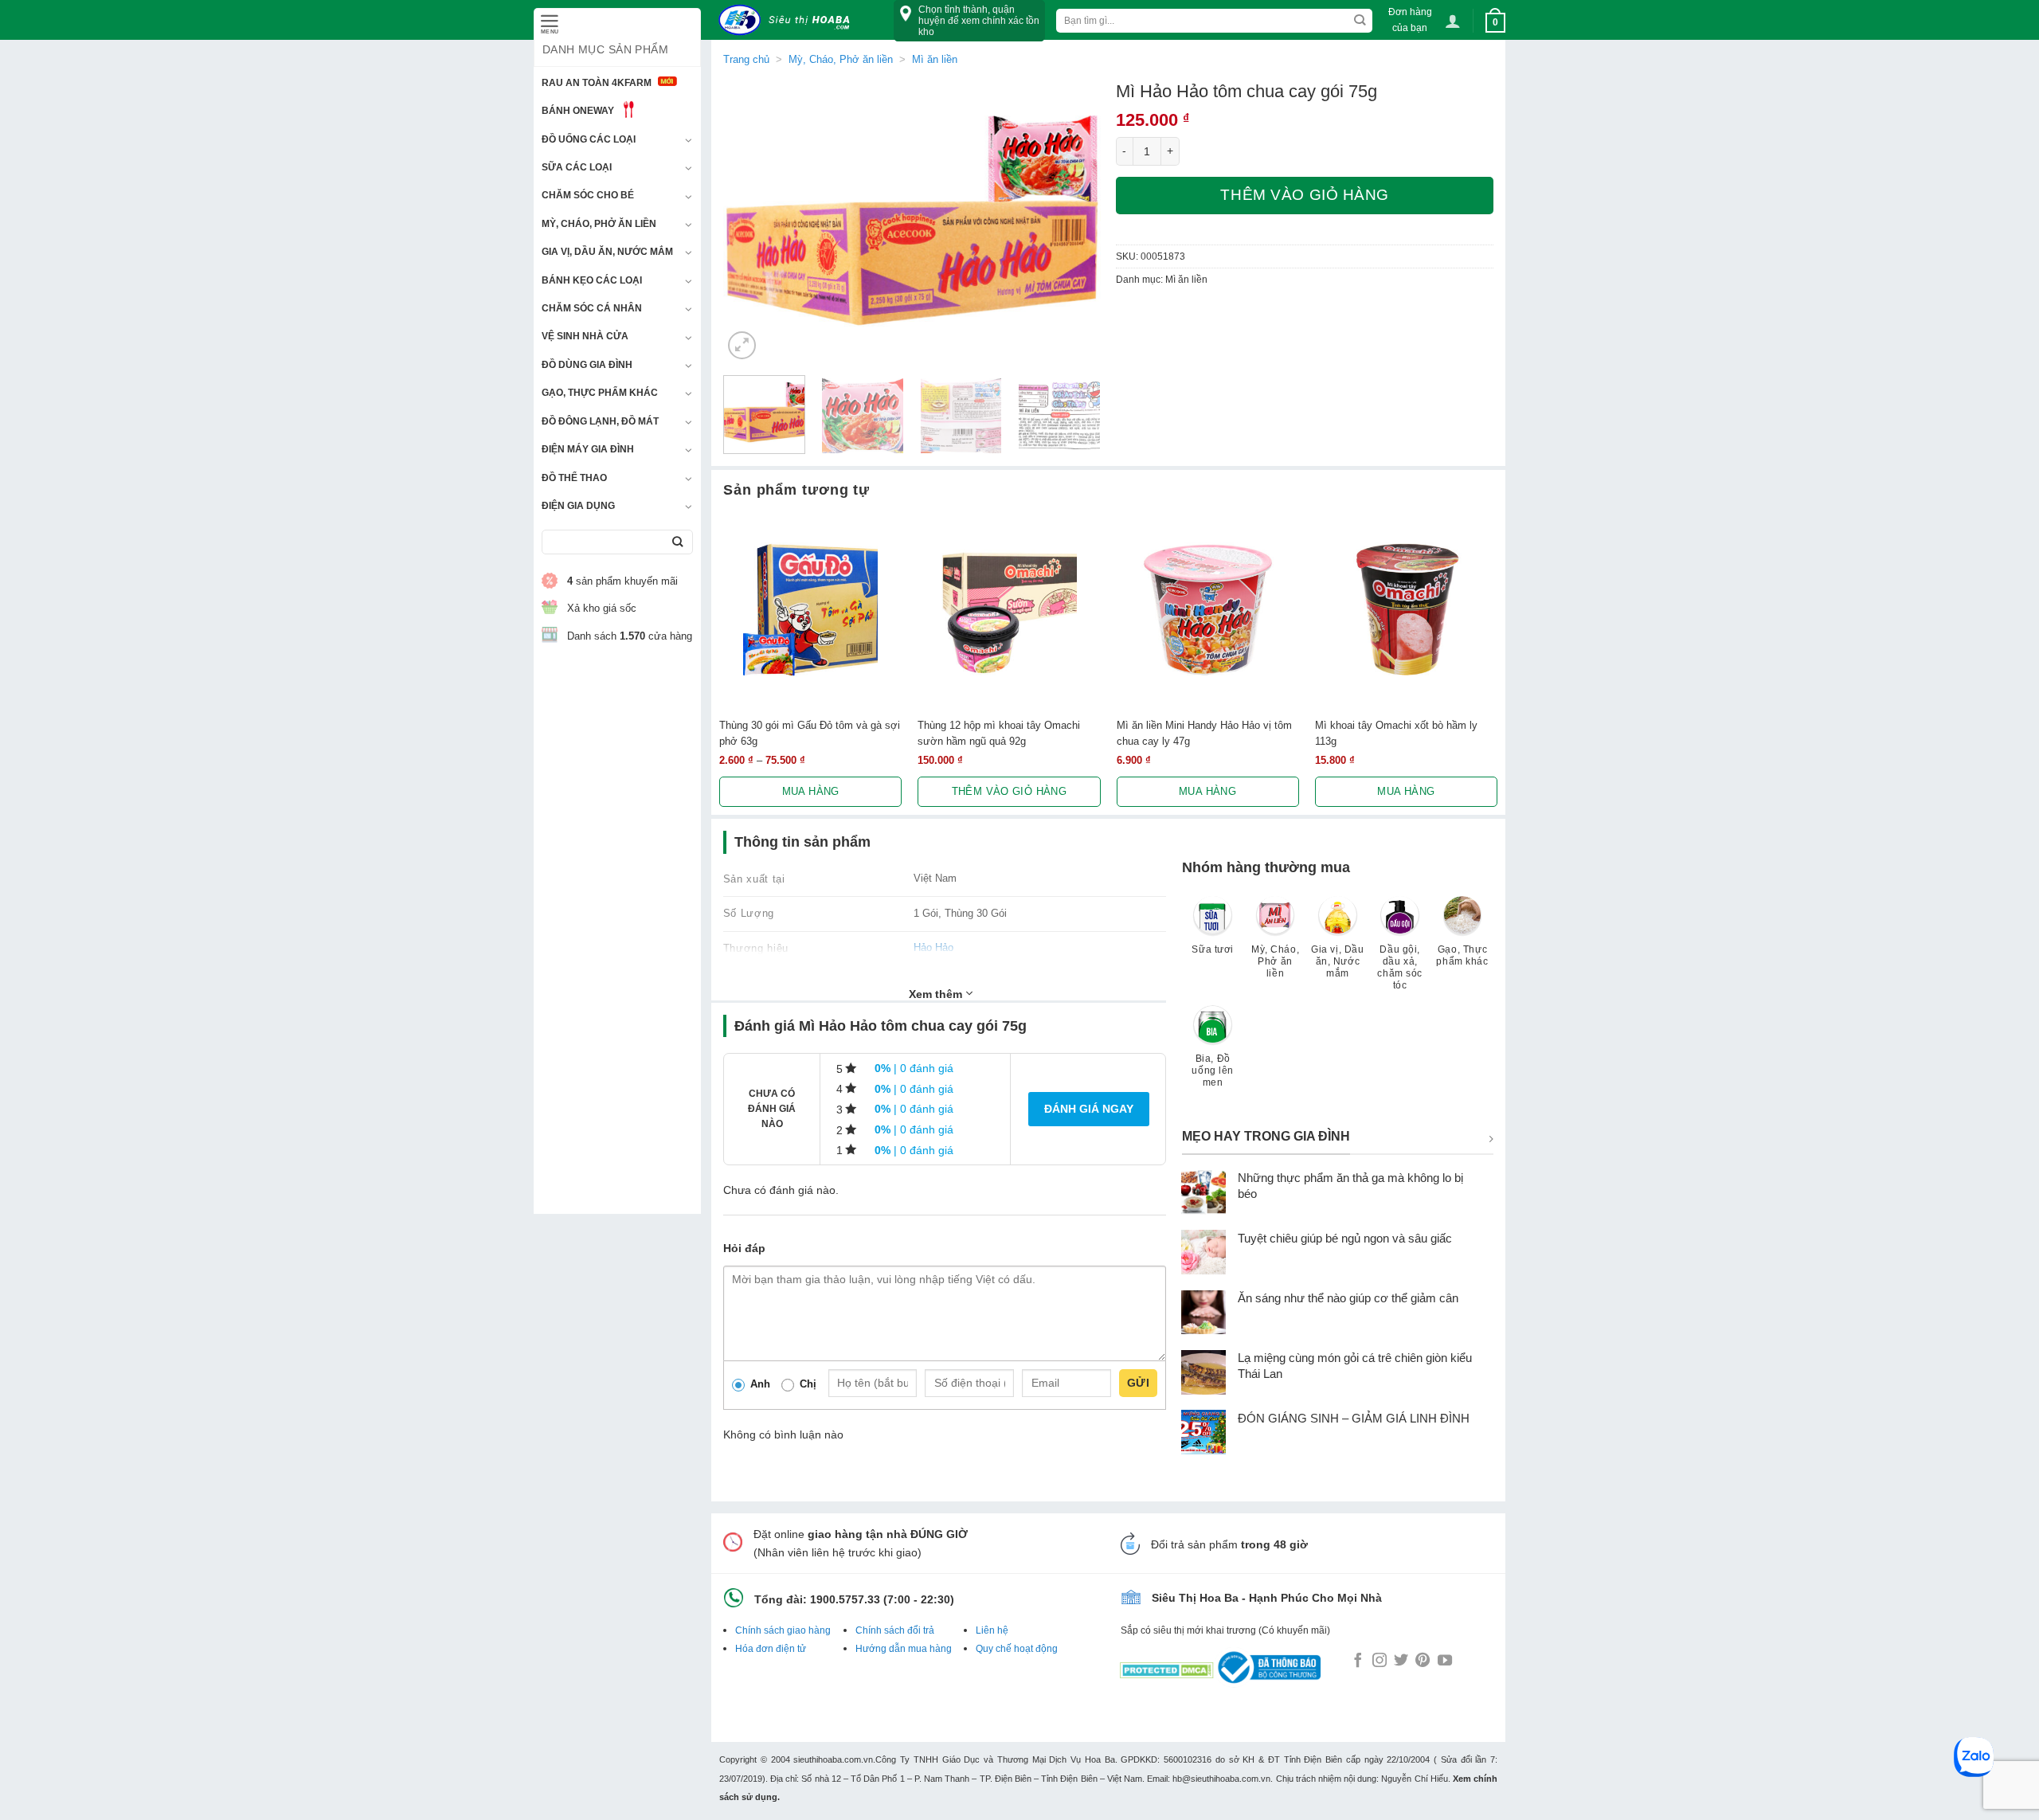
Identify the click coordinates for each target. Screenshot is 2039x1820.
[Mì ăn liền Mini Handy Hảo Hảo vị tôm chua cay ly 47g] (1208, 610)
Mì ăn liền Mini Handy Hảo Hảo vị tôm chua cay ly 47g (1204, 733)
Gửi (1138, 1383)
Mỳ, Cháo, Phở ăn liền (599, 224)
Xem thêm (937, 994)
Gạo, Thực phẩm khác (600, 393)
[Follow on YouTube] (1445, 1661)
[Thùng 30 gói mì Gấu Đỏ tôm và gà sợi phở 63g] (810, 610)
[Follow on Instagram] (1380, 1661)
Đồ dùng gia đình (587, 365)
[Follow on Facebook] (1358, 1661)
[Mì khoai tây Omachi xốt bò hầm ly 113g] (1406, 610)
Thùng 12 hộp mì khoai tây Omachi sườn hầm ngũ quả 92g (999, 733)
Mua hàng (811, 791)
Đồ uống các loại (589, 139)
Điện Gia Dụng (578, 506)
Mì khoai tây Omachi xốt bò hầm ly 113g (1396, 733)
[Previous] (750, 222)
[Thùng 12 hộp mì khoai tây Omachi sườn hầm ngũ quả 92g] (1009, 610)
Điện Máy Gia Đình (588, 449)
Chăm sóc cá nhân (592, 308)
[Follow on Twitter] (1401, 1661)
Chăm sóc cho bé (588, 195)
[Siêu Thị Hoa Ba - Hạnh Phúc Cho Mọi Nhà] (789, 20)
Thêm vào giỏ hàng (1305, 195)
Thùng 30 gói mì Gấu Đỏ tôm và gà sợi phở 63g (810, 733)
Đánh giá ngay (1089, 1109)
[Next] (1073, 222)
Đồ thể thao (574, 478)
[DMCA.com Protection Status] (1167, 1667)
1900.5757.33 (845, 1599)
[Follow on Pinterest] (1423, 1661)
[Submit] (677, 542)
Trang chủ (746, 59)
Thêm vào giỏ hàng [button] (1010, 791)
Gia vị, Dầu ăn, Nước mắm (607, 252)
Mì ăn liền (935, 59)
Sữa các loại (577, 167)
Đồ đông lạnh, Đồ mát (600, 421)
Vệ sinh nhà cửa (585, 336)
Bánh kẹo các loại (592, 280)
